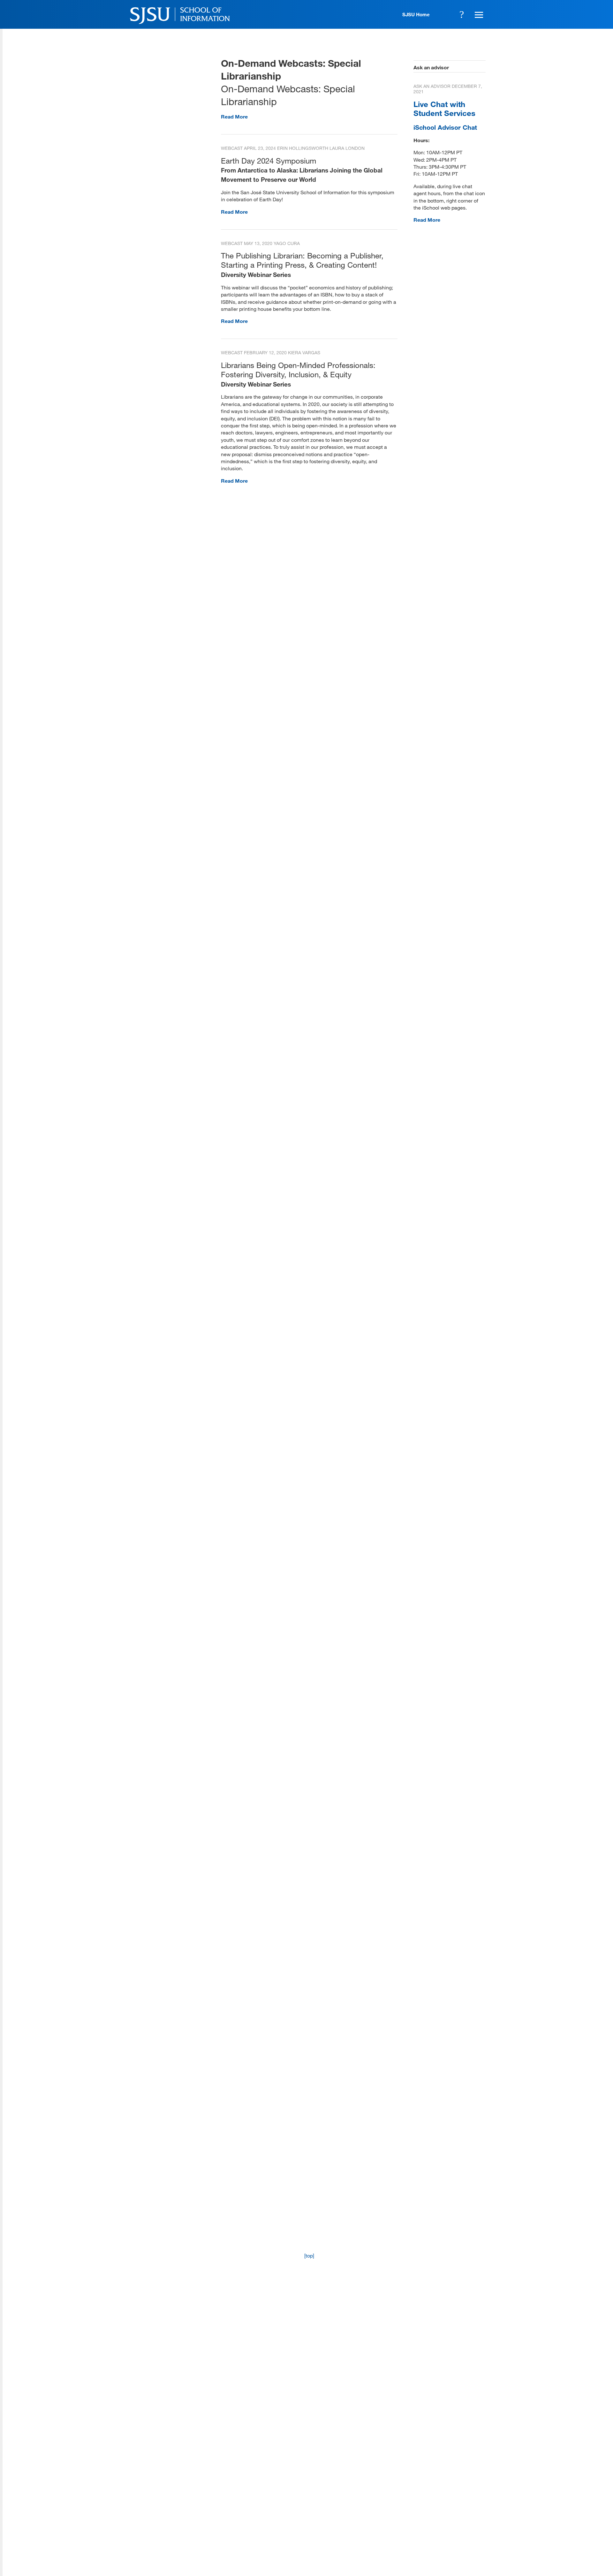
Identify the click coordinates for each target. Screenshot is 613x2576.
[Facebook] (404, 2529)
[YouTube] (479, 2529)
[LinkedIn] (460, 2529)
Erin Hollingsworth (303, 148)
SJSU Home (416, 14)
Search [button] (462, 14)
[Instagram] (442, 2529)
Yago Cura (287, 243)
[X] (423, 2529)
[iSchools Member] (465, 2558)
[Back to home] (441, 2490)
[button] (478, 14)
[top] (309, 2255)
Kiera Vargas (304, 353)
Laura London (347, 148)
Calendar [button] (444, 14)
